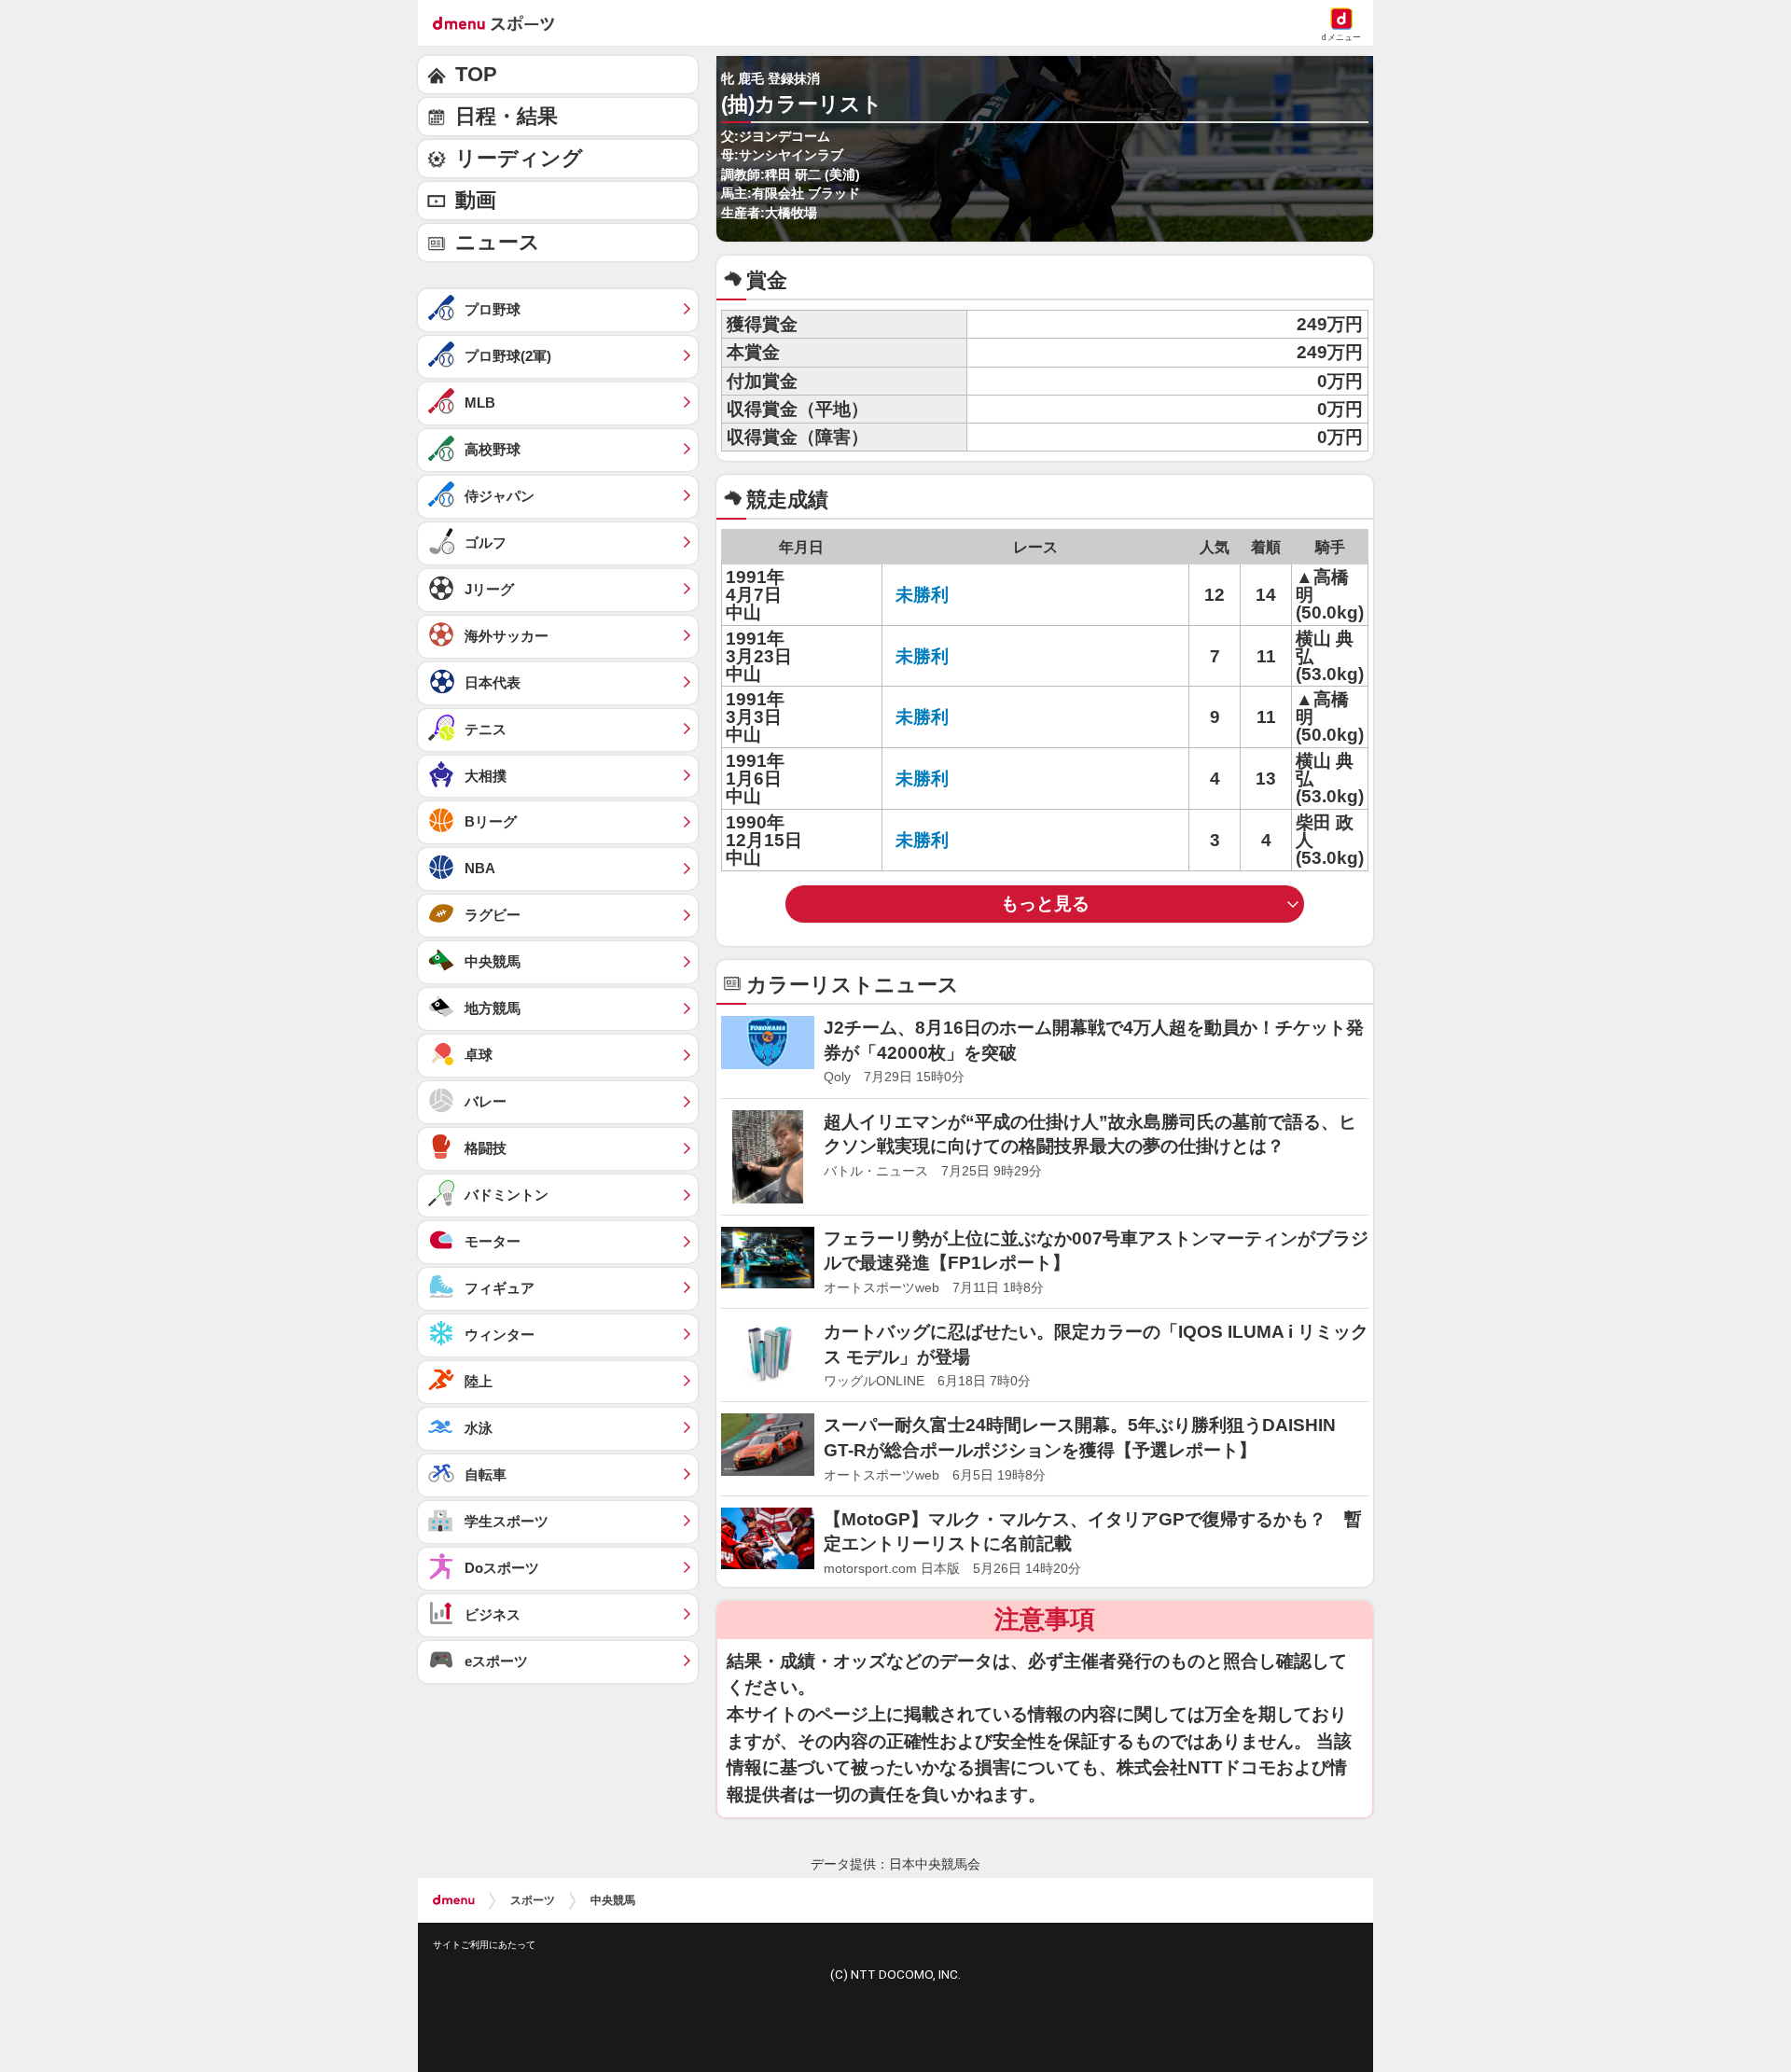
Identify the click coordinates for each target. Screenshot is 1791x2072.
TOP (476, 74)
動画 (476, 200)
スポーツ (533, 1900)
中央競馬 (613, 1900)
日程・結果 (507, 116)
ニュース (498, 242)
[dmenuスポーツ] (500, 22)
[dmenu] (454, 1900)
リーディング (519, 158)
